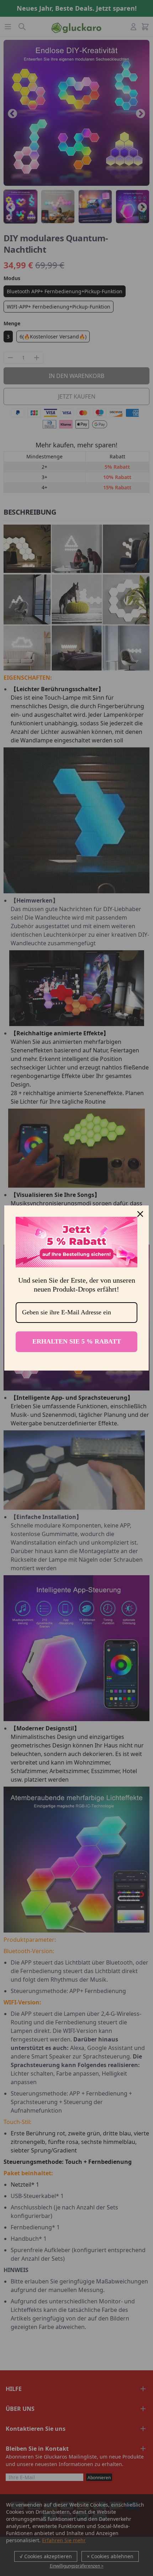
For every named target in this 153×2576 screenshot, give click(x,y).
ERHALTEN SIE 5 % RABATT (77, 1341)
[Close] (140, 1214)
